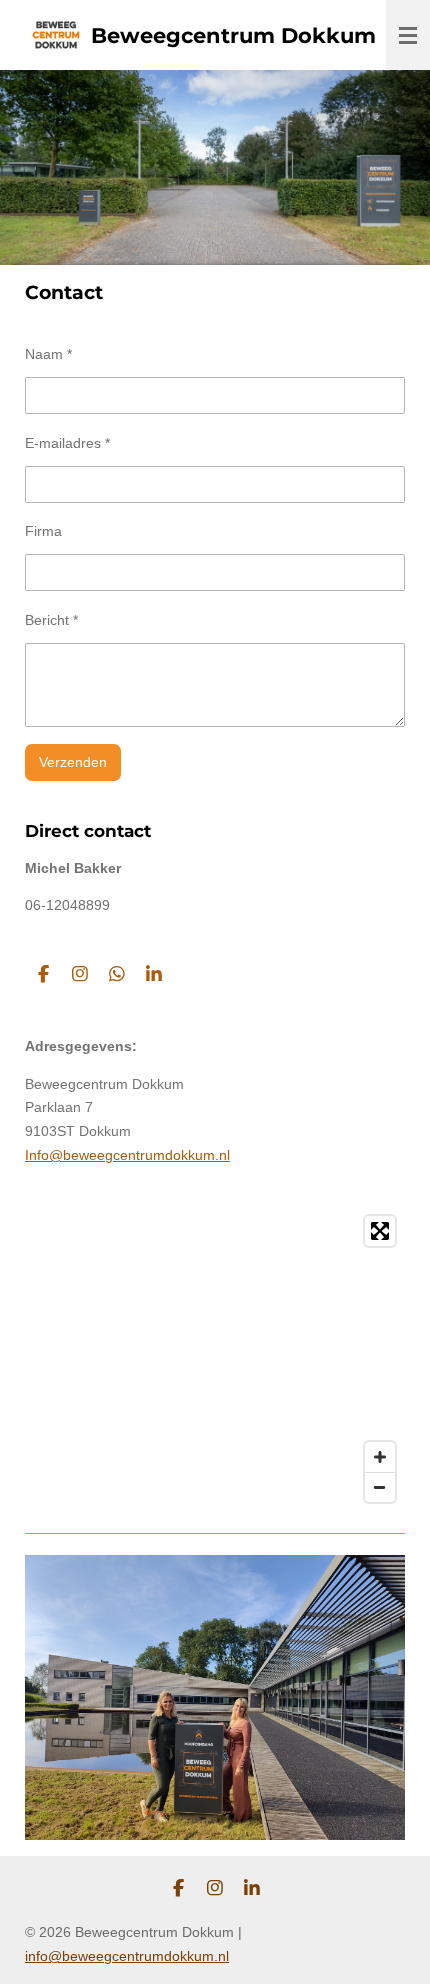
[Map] (215, 1359)
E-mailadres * (67, 443)
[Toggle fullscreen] (380, 1231)
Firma (43, 531)
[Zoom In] (380, 1457)
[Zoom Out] (380, 1487)
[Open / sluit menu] (408, 35)
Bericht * (51, 620)
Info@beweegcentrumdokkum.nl (127, 1155)
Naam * (48, 354)
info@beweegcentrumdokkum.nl (127, 1956)
